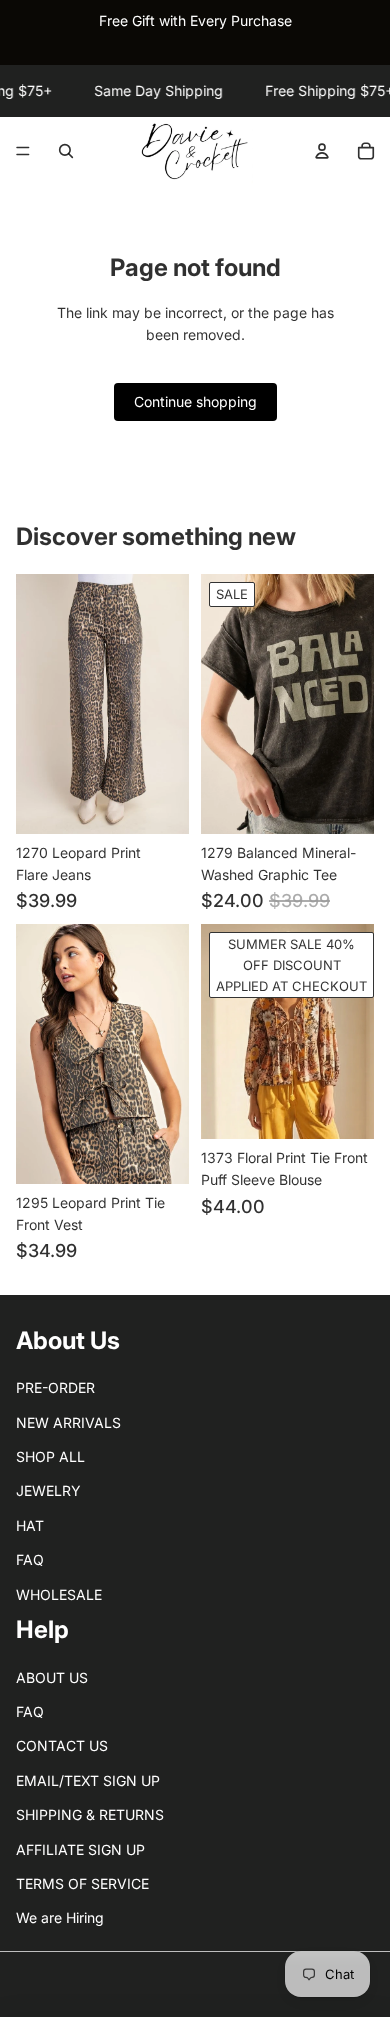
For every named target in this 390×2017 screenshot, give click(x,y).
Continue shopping (195, 401)
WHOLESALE (59, 1594)
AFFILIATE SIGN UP (80, 1849)
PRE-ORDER (55, 1387)
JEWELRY (48, 1490)
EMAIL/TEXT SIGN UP (88, 1780)
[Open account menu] (322, 151)
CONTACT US (62, 1745)
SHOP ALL (50, 1456)
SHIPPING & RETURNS (90, 1814)
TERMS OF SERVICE (82, 1883)
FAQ (30, 1559)
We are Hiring (60, 1917)
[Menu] (23, 152)
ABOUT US (52, 1677)
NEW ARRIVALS (68, 1422)
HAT (30, 1525)
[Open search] (66, 151)
